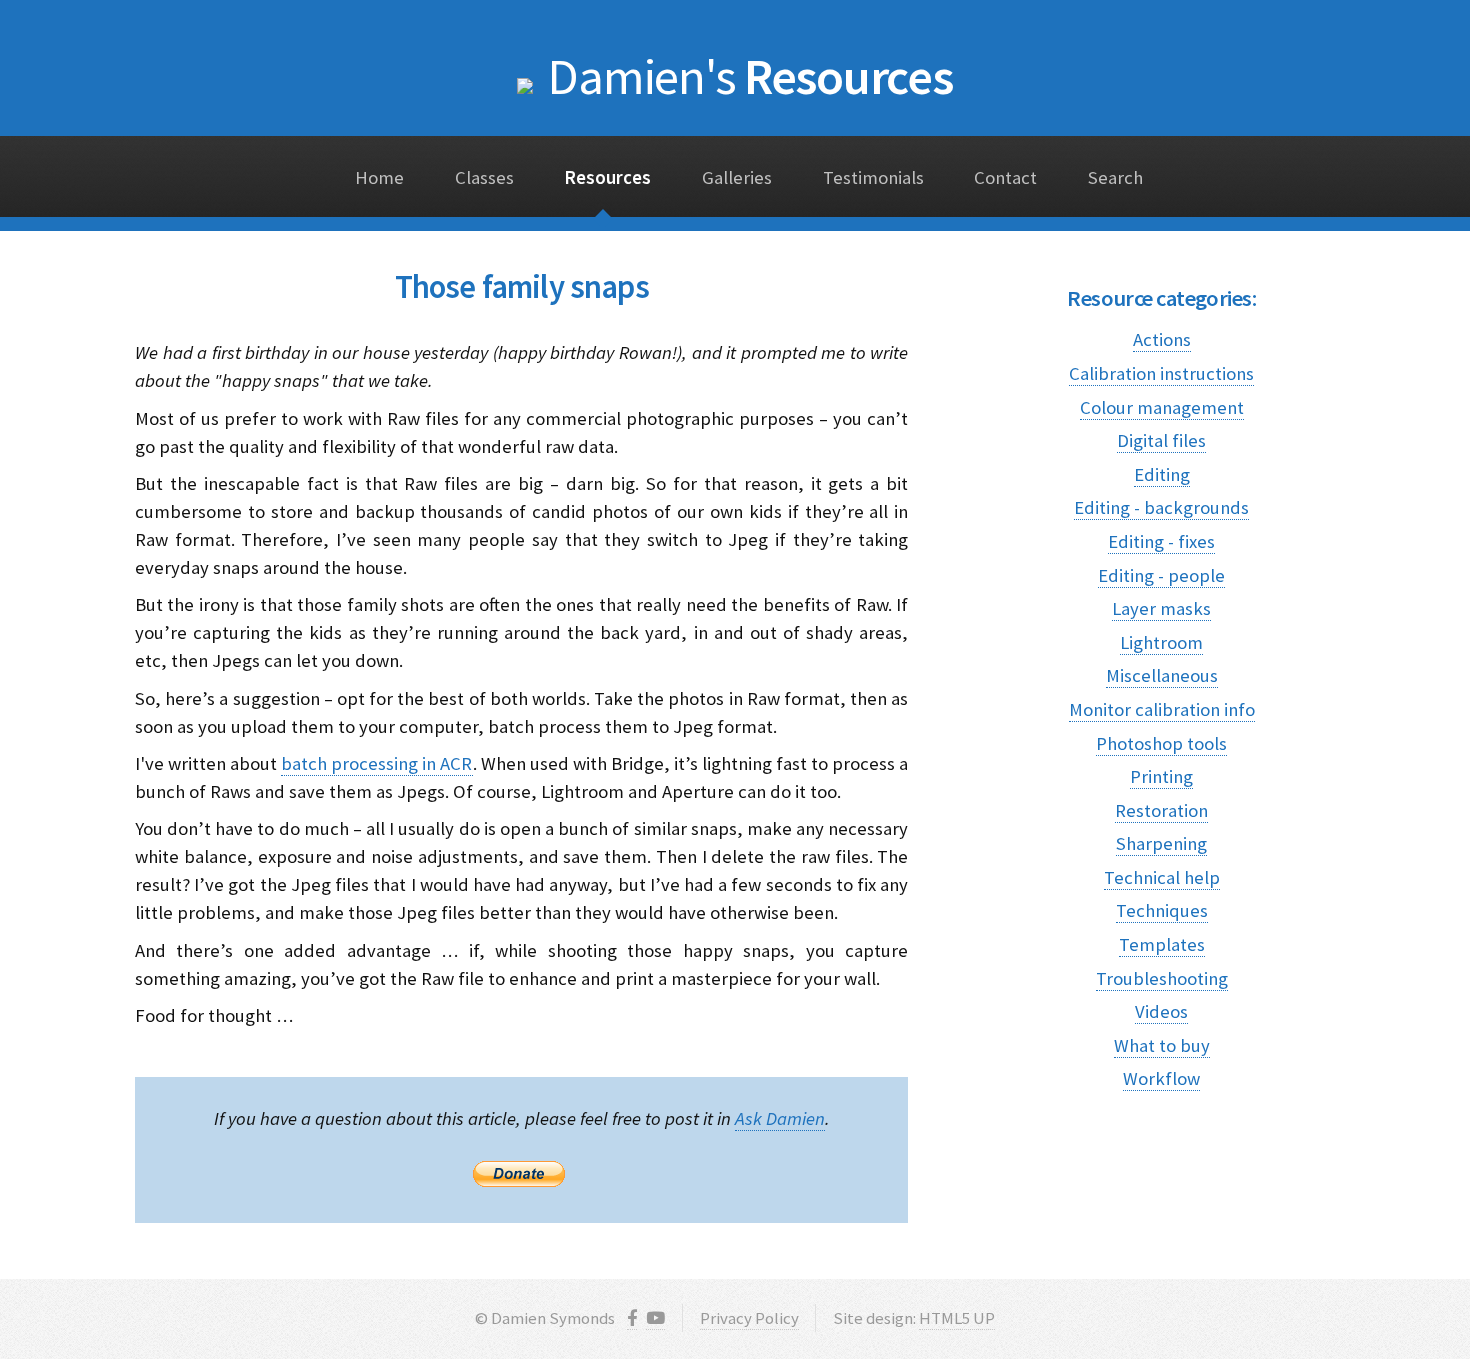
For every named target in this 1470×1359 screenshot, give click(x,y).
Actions (1162, 339)
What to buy (1162, 1045)
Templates (1162, 944)
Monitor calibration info (1162, 709)
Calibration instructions (1161, 373)
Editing (1162, 474)
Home (379, 177)
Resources (749, 76)
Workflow (1161, 1078)
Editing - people (1161, 575)
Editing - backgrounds (1161, 507)
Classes (484, 177)
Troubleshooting (1162, 978)
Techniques (1162, 910)
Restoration (1161, 810)
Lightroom (1161, 642)
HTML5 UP (957, 1318)
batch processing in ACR (376, 763)
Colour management (1162, 407)
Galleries (737, 177)
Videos (1161, 1011)
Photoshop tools (1161, 743)
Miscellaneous (1162, 675)
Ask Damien (780, 1118)
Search (1115, 177)
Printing (1161, 776)
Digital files (1161, 440)
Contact (1005, 177)
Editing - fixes (1161, 541)
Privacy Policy (749, 1318)
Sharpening (1161, 843)
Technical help (1162, 877)
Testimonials (873, 177)
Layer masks (1161, 608)
